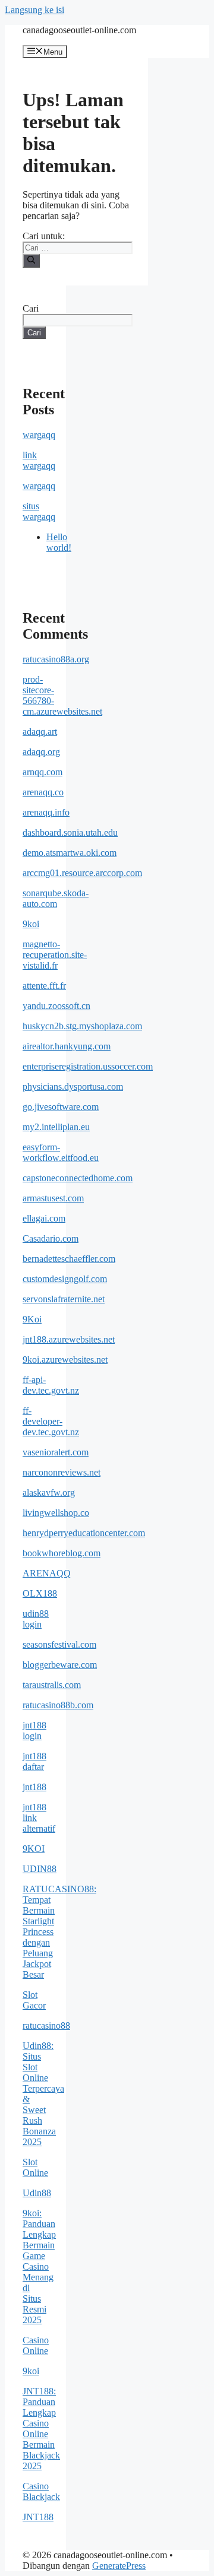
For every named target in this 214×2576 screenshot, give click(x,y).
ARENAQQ (47, 1573)
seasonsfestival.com (59, 1644)
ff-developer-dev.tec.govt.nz (51, 1421)
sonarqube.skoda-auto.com (56, 898)
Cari (31, 308)
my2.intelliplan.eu (56, 1127)
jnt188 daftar (34, 1761)
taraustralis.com (52, 1685)
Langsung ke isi (34, 10)
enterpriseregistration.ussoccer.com (88, 1066)
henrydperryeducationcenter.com (84, 1533)
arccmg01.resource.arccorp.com (82, 873)
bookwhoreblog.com (62, 1553)
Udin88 (37, 2193)
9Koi (32, 1319)
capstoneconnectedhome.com (78, 1178)
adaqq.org (41, 752)
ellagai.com (44, 1218)
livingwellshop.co (56, 1513)
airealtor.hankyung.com (67, 1046)
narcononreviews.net (62, 1472)
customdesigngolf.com (65, 1279)
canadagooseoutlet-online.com (79, 30)
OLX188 (40, 1593)
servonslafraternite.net (64, 1299)
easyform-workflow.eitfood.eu (61, 1152)
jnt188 (34, 1787)
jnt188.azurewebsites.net (69, 1339)
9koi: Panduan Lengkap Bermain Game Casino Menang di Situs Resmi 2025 (39, 2266)
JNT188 (38, 2517)
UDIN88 (40, 1869)
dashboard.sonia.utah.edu (70, 832)
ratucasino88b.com (58, 1705)
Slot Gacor (34, 2000)
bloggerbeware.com (60, 1665)
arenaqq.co (43, 792)
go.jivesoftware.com (61, 1107)
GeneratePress (119, 2566)
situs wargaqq (39, 511)
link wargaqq (39, 460)
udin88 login (36, 1619)
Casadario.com (51, 1238)
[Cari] (31, 261)
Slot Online (35, 2167)
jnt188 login (34, 1730)
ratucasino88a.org (56, 659)
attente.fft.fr (44, 986)
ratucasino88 (46, 2025)
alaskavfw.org (49, 1492)
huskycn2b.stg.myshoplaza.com (82, 1026)
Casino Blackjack (41, 2491)
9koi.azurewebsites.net (65, 1360)
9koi (31, 924)
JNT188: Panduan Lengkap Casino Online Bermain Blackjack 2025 (41, 2429)
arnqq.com (43, 772)
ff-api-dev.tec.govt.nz (51, 1385)
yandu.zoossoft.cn (56, 1006)
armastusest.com (53, 1198)
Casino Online (36, 2345)
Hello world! (59, 542)
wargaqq (39, 435)
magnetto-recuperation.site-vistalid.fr (55, 955)
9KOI (34, 1849)
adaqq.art (40, 732)
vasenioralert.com (56, 1452)
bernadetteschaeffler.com (69, 1259)
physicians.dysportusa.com (73, 1086)
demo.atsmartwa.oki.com (70, 853)
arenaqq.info (46, 812)
